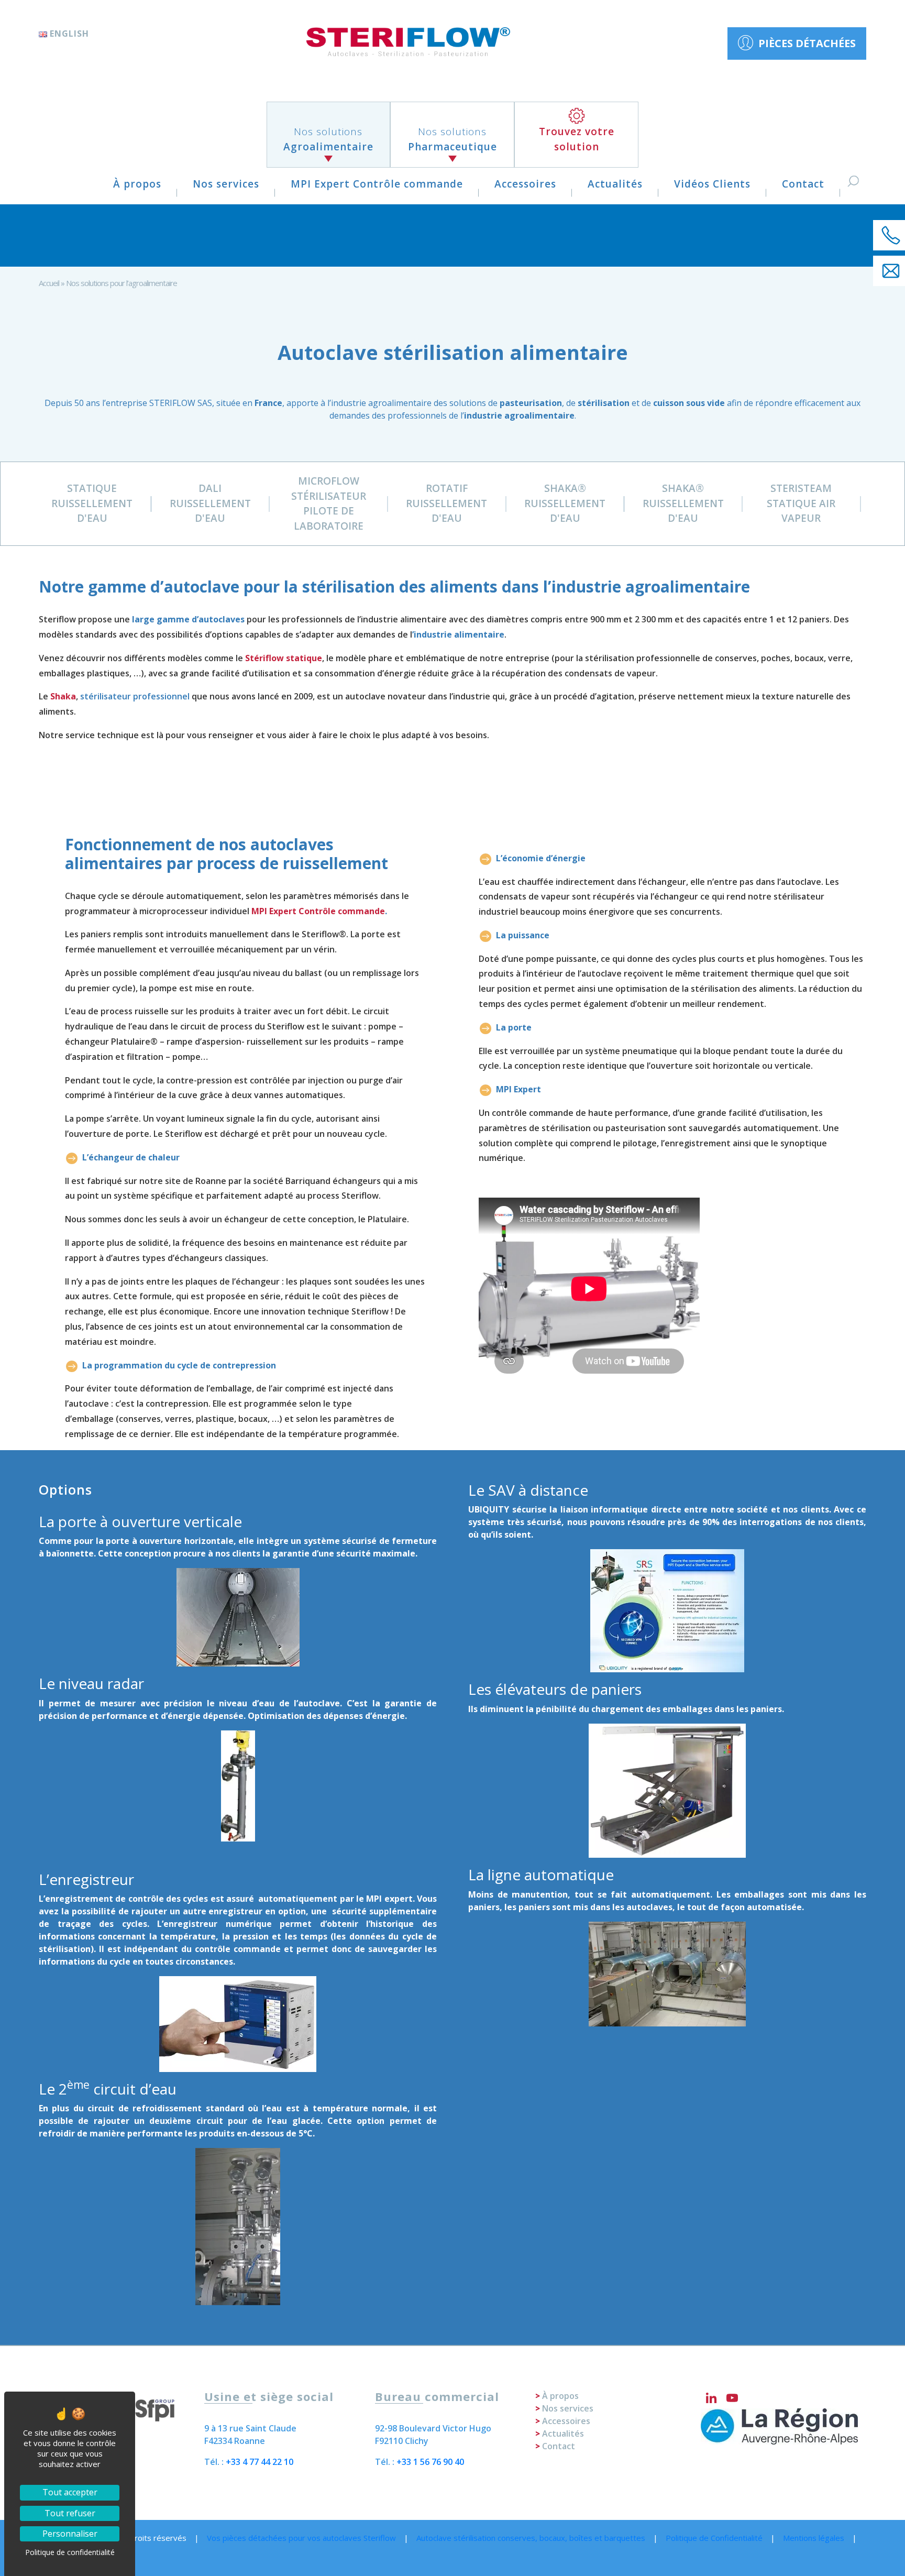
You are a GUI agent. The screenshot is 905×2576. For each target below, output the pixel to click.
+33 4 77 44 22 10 (260, 2462)
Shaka (63, 696)
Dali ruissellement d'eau (210, 503)
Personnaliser (70, 2534)
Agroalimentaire (328, 139)
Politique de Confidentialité (714, 2538)
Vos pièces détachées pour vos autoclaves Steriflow (301, 2538)
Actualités (615, 184)
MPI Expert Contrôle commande (377, 184)
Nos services (226, 184)
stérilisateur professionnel (135, 696)
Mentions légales (814, 2538)
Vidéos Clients (712, 184)
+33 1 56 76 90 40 (430, 2462)
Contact (803, 184)
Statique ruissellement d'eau (92, 503)
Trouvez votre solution (577, 139)
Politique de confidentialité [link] (70, 2552)
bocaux (253, 1419)
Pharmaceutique (452, 139)
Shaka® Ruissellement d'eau (565, 503)
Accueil (49, 283)
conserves (140, 1419)
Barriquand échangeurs (333, 1181)
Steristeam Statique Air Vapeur (801, 503)
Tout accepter (70, 2492)
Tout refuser (70, 2513)
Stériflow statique (284, 658)
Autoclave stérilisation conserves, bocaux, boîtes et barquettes (531, 2538)
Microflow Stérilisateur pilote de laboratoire (329, 503)
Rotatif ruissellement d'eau (446, 503)
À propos (137, 184)
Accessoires (525, 184)
